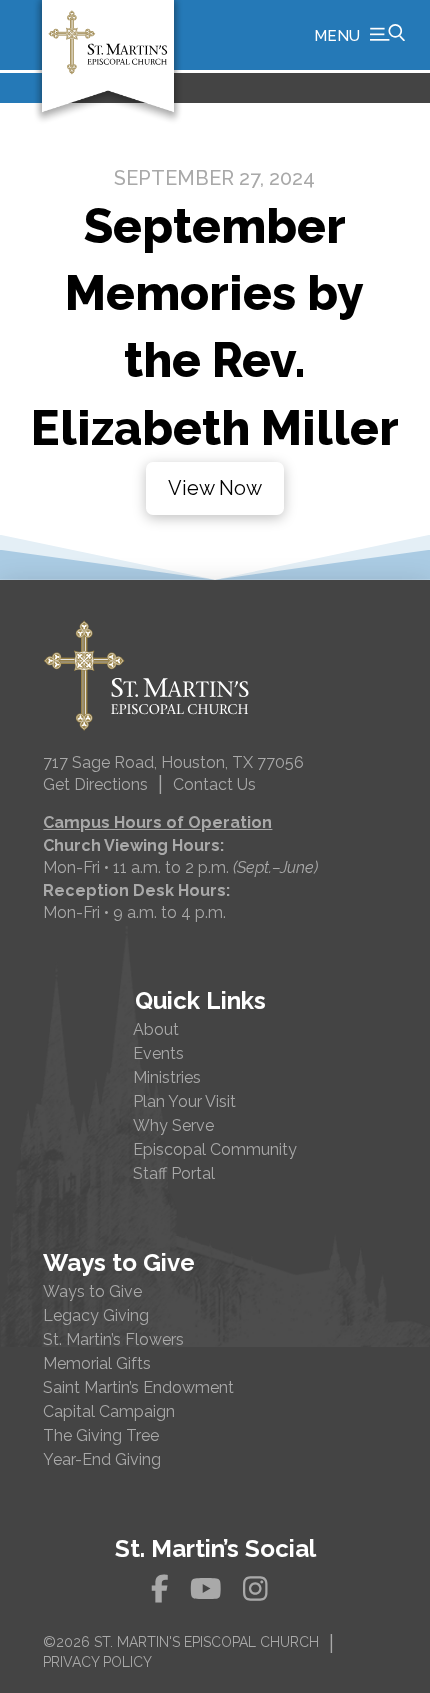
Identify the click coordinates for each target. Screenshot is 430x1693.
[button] (359, 35)
